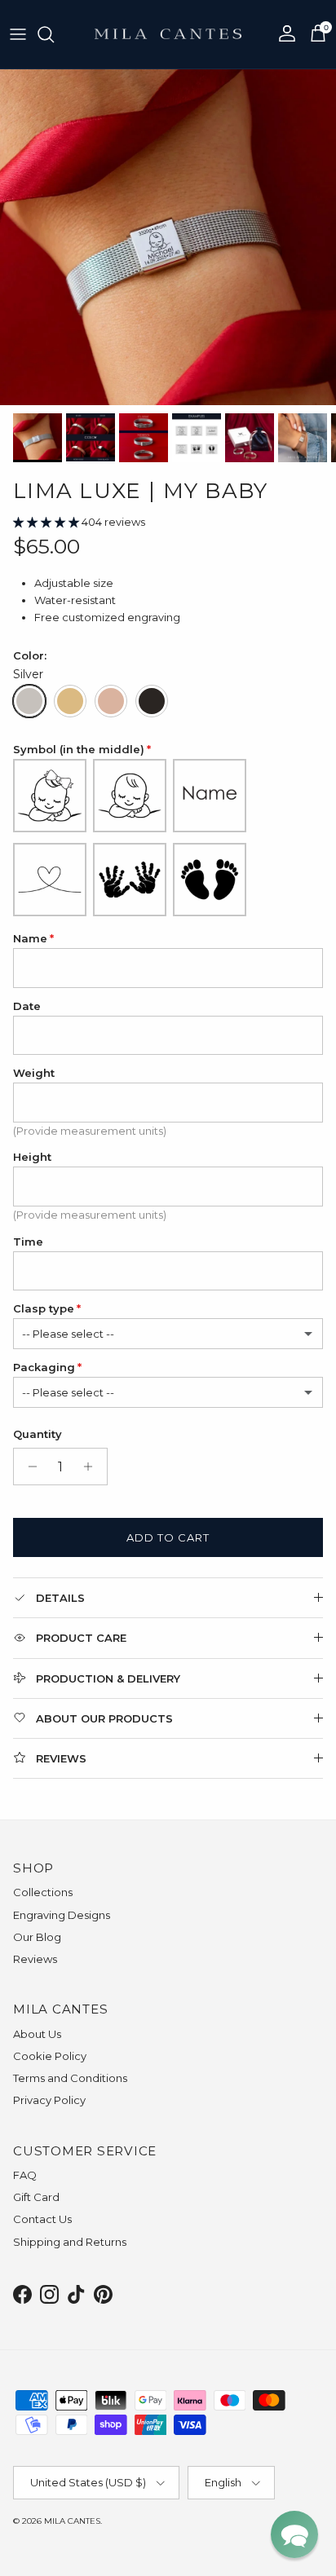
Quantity (38, 1434)
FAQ (25, 2175)
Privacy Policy (49, 2100)
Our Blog (37, 1937)
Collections (43, 1892)
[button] (47, 522)
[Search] (54, 34)
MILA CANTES (72, 2521)
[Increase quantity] (93, 1467)
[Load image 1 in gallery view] (168, 237)
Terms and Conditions (70, 2078)
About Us (37, 2034)
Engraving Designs (62, 1915)
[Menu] (18, 34)
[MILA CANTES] (168, 34)
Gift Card (36, 2197)
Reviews (35, 1959)
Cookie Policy (50, 2056)
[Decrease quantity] (28, 1467)
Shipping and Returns (70, 2242)
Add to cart (168, 1537)
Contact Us (42, 2219)
